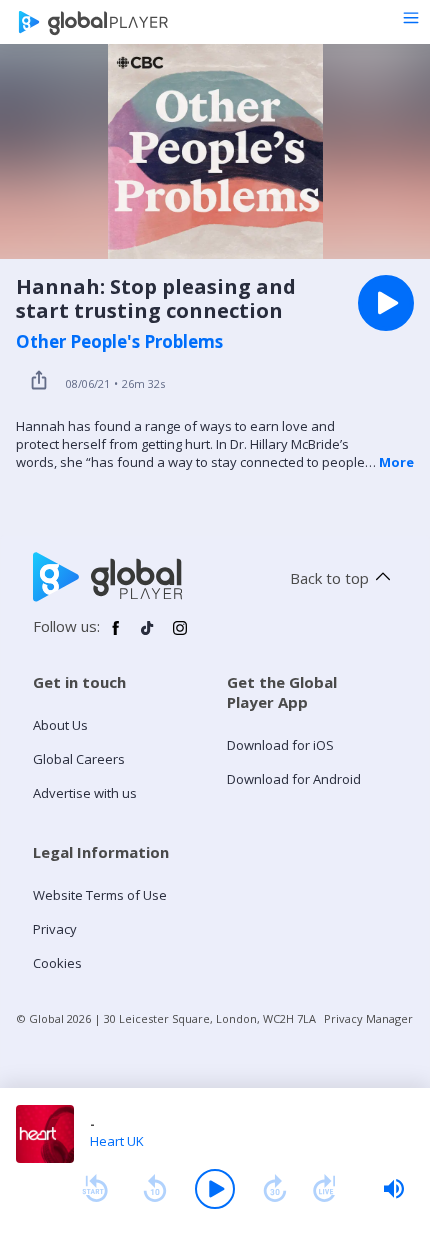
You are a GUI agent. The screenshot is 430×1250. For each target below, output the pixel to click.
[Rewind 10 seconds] (155, 1189)
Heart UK (117, 1141)
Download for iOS (280, 745)
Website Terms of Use (100, 895)
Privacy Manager (368, 1018)
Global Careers (79, 759)
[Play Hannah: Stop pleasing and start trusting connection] (386, 303)
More (396, 462)
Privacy (55, 929)
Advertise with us (85, 793)
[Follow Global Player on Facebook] (116, 636)
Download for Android (294, 779)
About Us (60, 725)
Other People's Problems (119, 342)
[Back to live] (325, 1189)
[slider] (394, 1189)
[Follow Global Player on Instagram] (180, 636)
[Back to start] (95, 1189)
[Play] (215, 1189)
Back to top (329, 578)
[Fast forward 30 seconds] (275, 1189)
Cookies (57, 963)
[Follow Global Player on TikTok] (148, 636)
